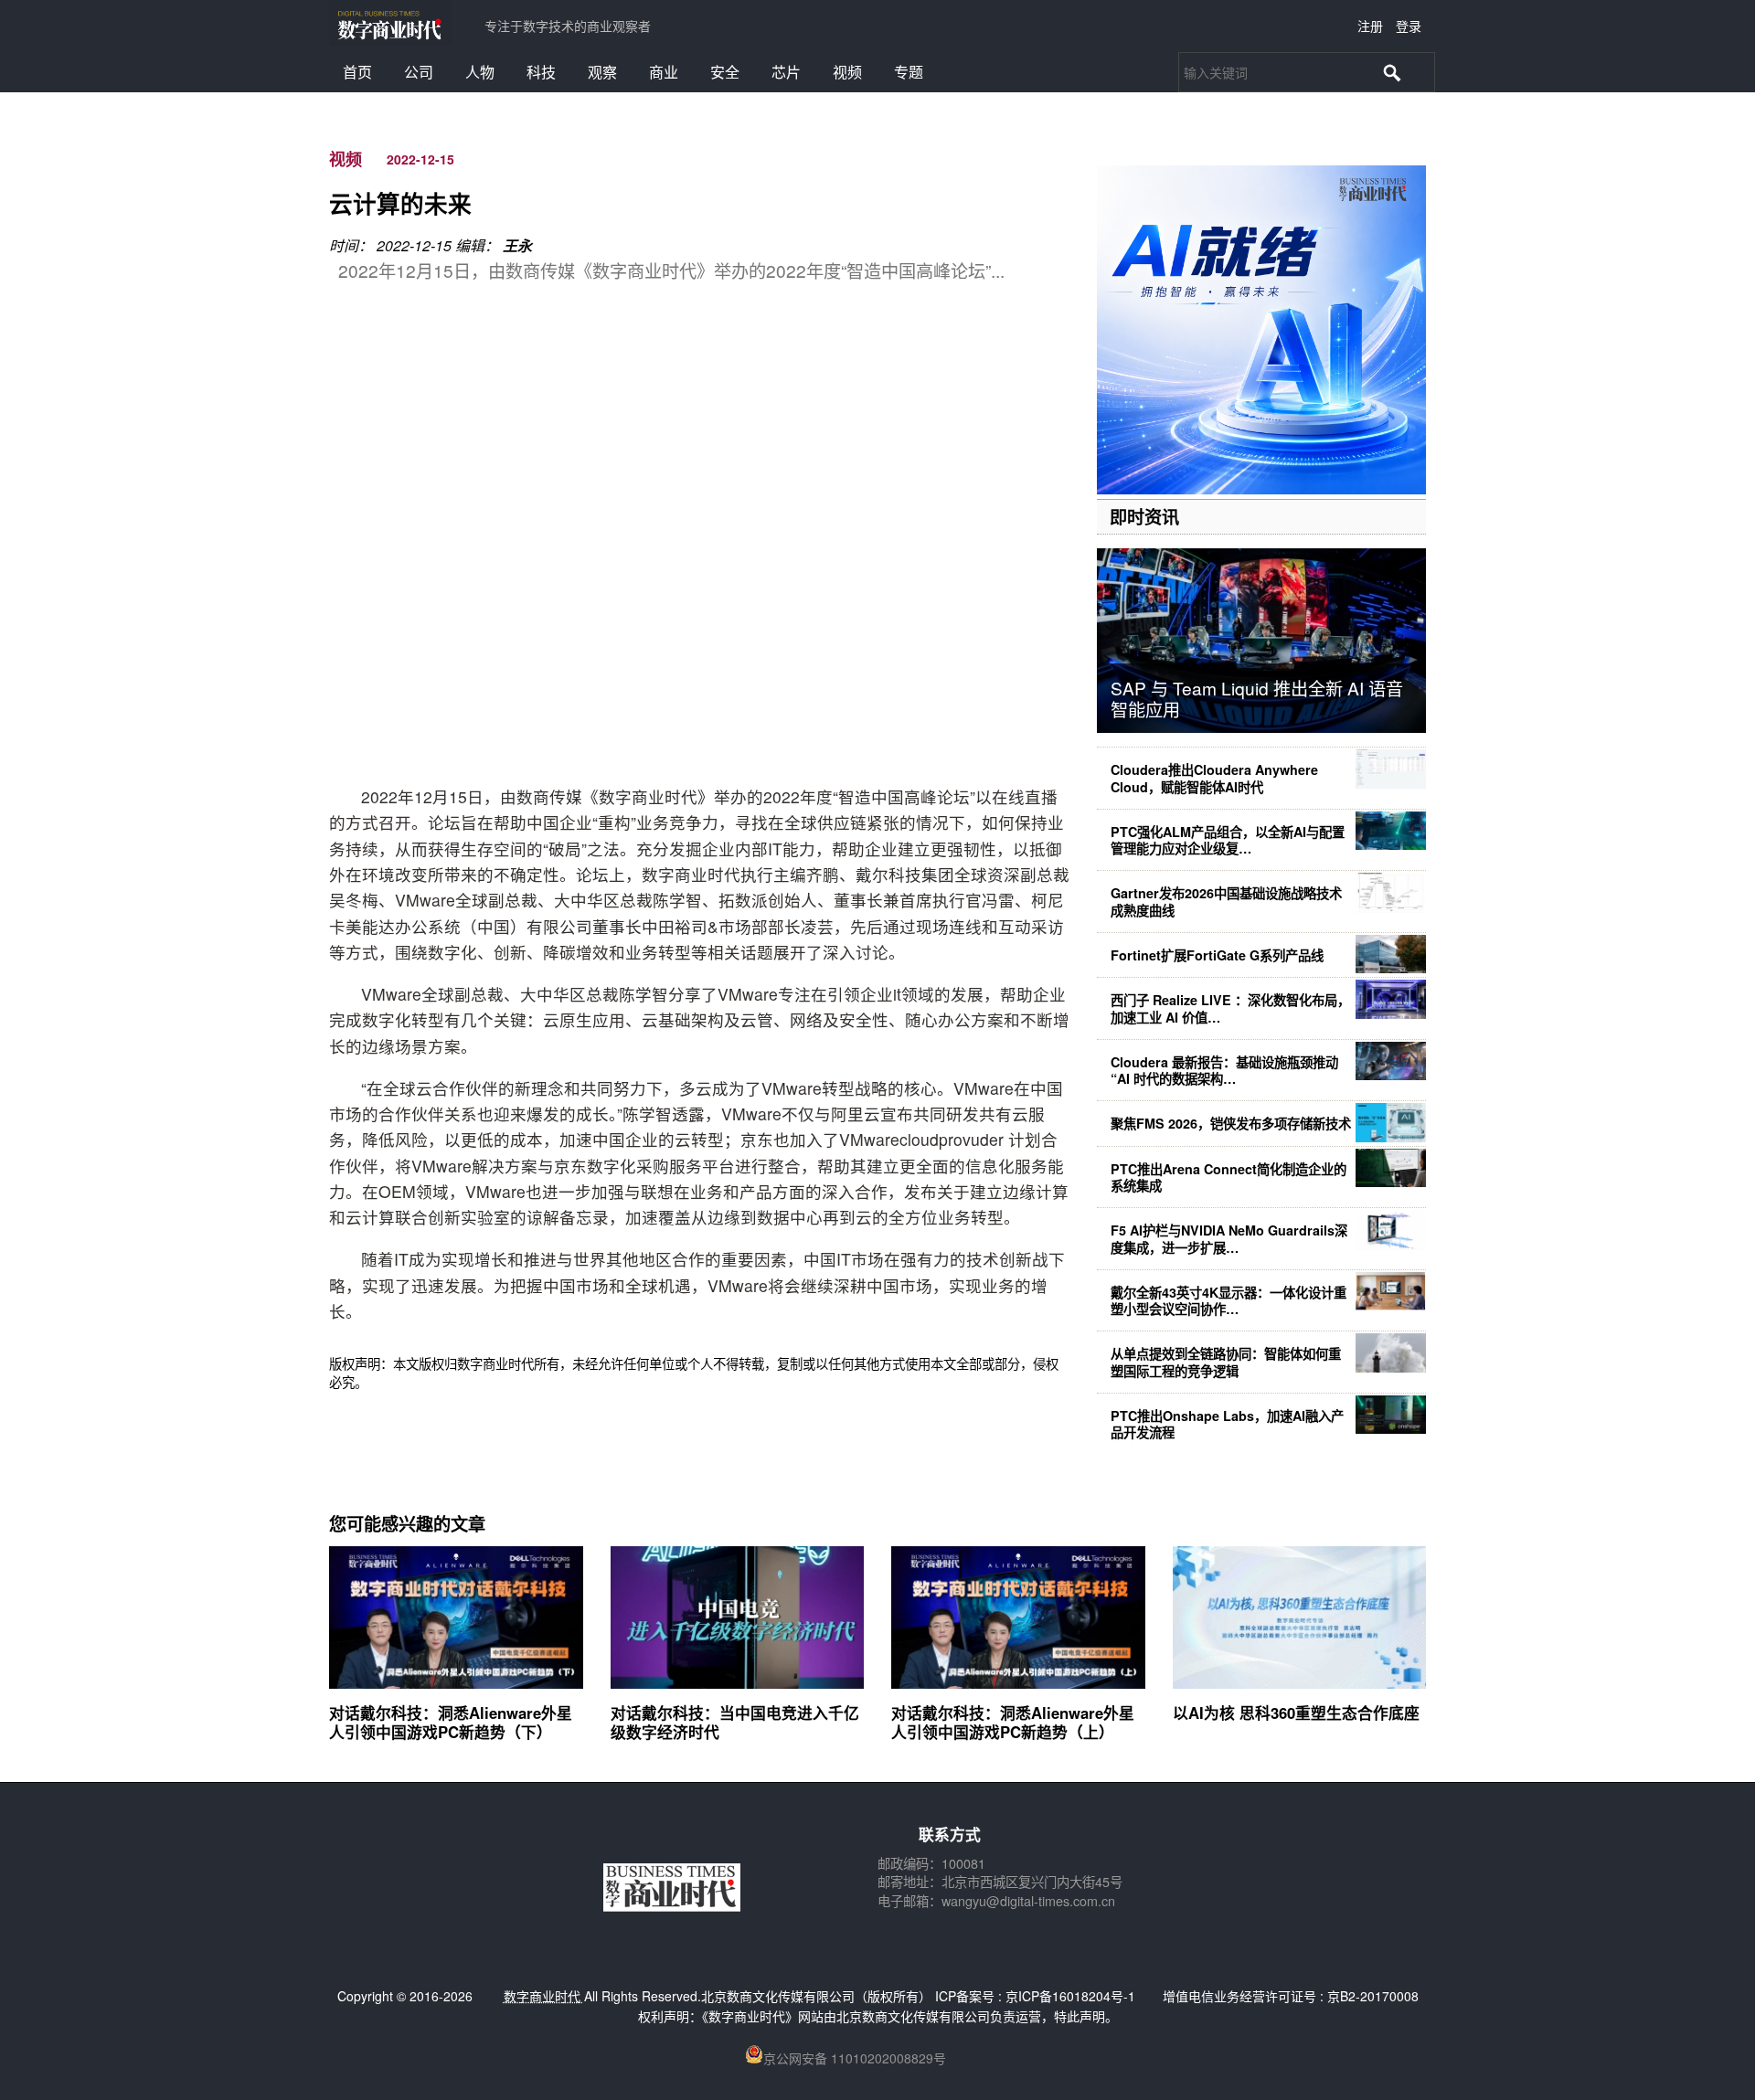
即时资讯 (1144, 516)
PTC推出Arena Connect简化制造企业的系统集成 (1228, 1177)
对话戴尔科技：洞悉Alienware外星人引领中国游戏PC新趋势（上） (1013, 1722)
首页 (357, 72)
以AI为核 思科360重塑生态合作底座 (1296, 1713)
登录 (1409, 26)
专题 (909, 72)
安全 (725, 72)
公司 (419, 72)
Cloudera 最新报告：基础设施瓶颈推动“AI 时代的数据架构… (1224, 1070)
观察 (602, 72)
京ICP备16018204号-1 (1070, 1996)
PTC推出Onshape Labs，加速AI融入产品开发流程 (1227, 1424)
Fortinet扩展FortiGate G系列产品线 (1217, 955)
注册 (1370, 26)
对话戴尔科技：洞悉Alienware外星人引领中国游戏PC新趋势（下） (451, 1722)
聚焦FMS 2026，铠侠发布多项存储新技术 (1231, 1123)
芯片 (786, 72)
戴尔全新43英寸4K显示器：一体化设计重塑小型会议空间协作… (1228, 1300)
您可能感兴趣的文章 (407, 1523)
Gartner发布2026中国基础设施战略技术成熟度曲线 (1226, 901)
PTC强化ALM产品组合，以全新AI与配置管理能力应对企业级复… (1228, 840)
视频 (847, 72)
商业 (664, 72)
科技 (541, 72)
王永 (517, 245)
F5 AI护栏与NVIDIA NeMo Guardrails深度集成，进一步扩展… (1229, 1238)
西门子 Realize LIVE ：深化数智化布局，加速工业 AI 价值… (1230, 1008)
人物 (480, 72)
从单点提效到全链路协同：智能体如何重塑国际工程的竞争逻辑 (1226, 1362)
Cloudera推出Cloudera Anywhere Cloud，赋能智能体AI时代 (1214, 778)
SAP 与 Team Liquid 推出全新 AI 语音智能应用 (1257, 698)
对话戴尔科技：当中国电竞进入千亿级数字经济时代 (735, 1722)
